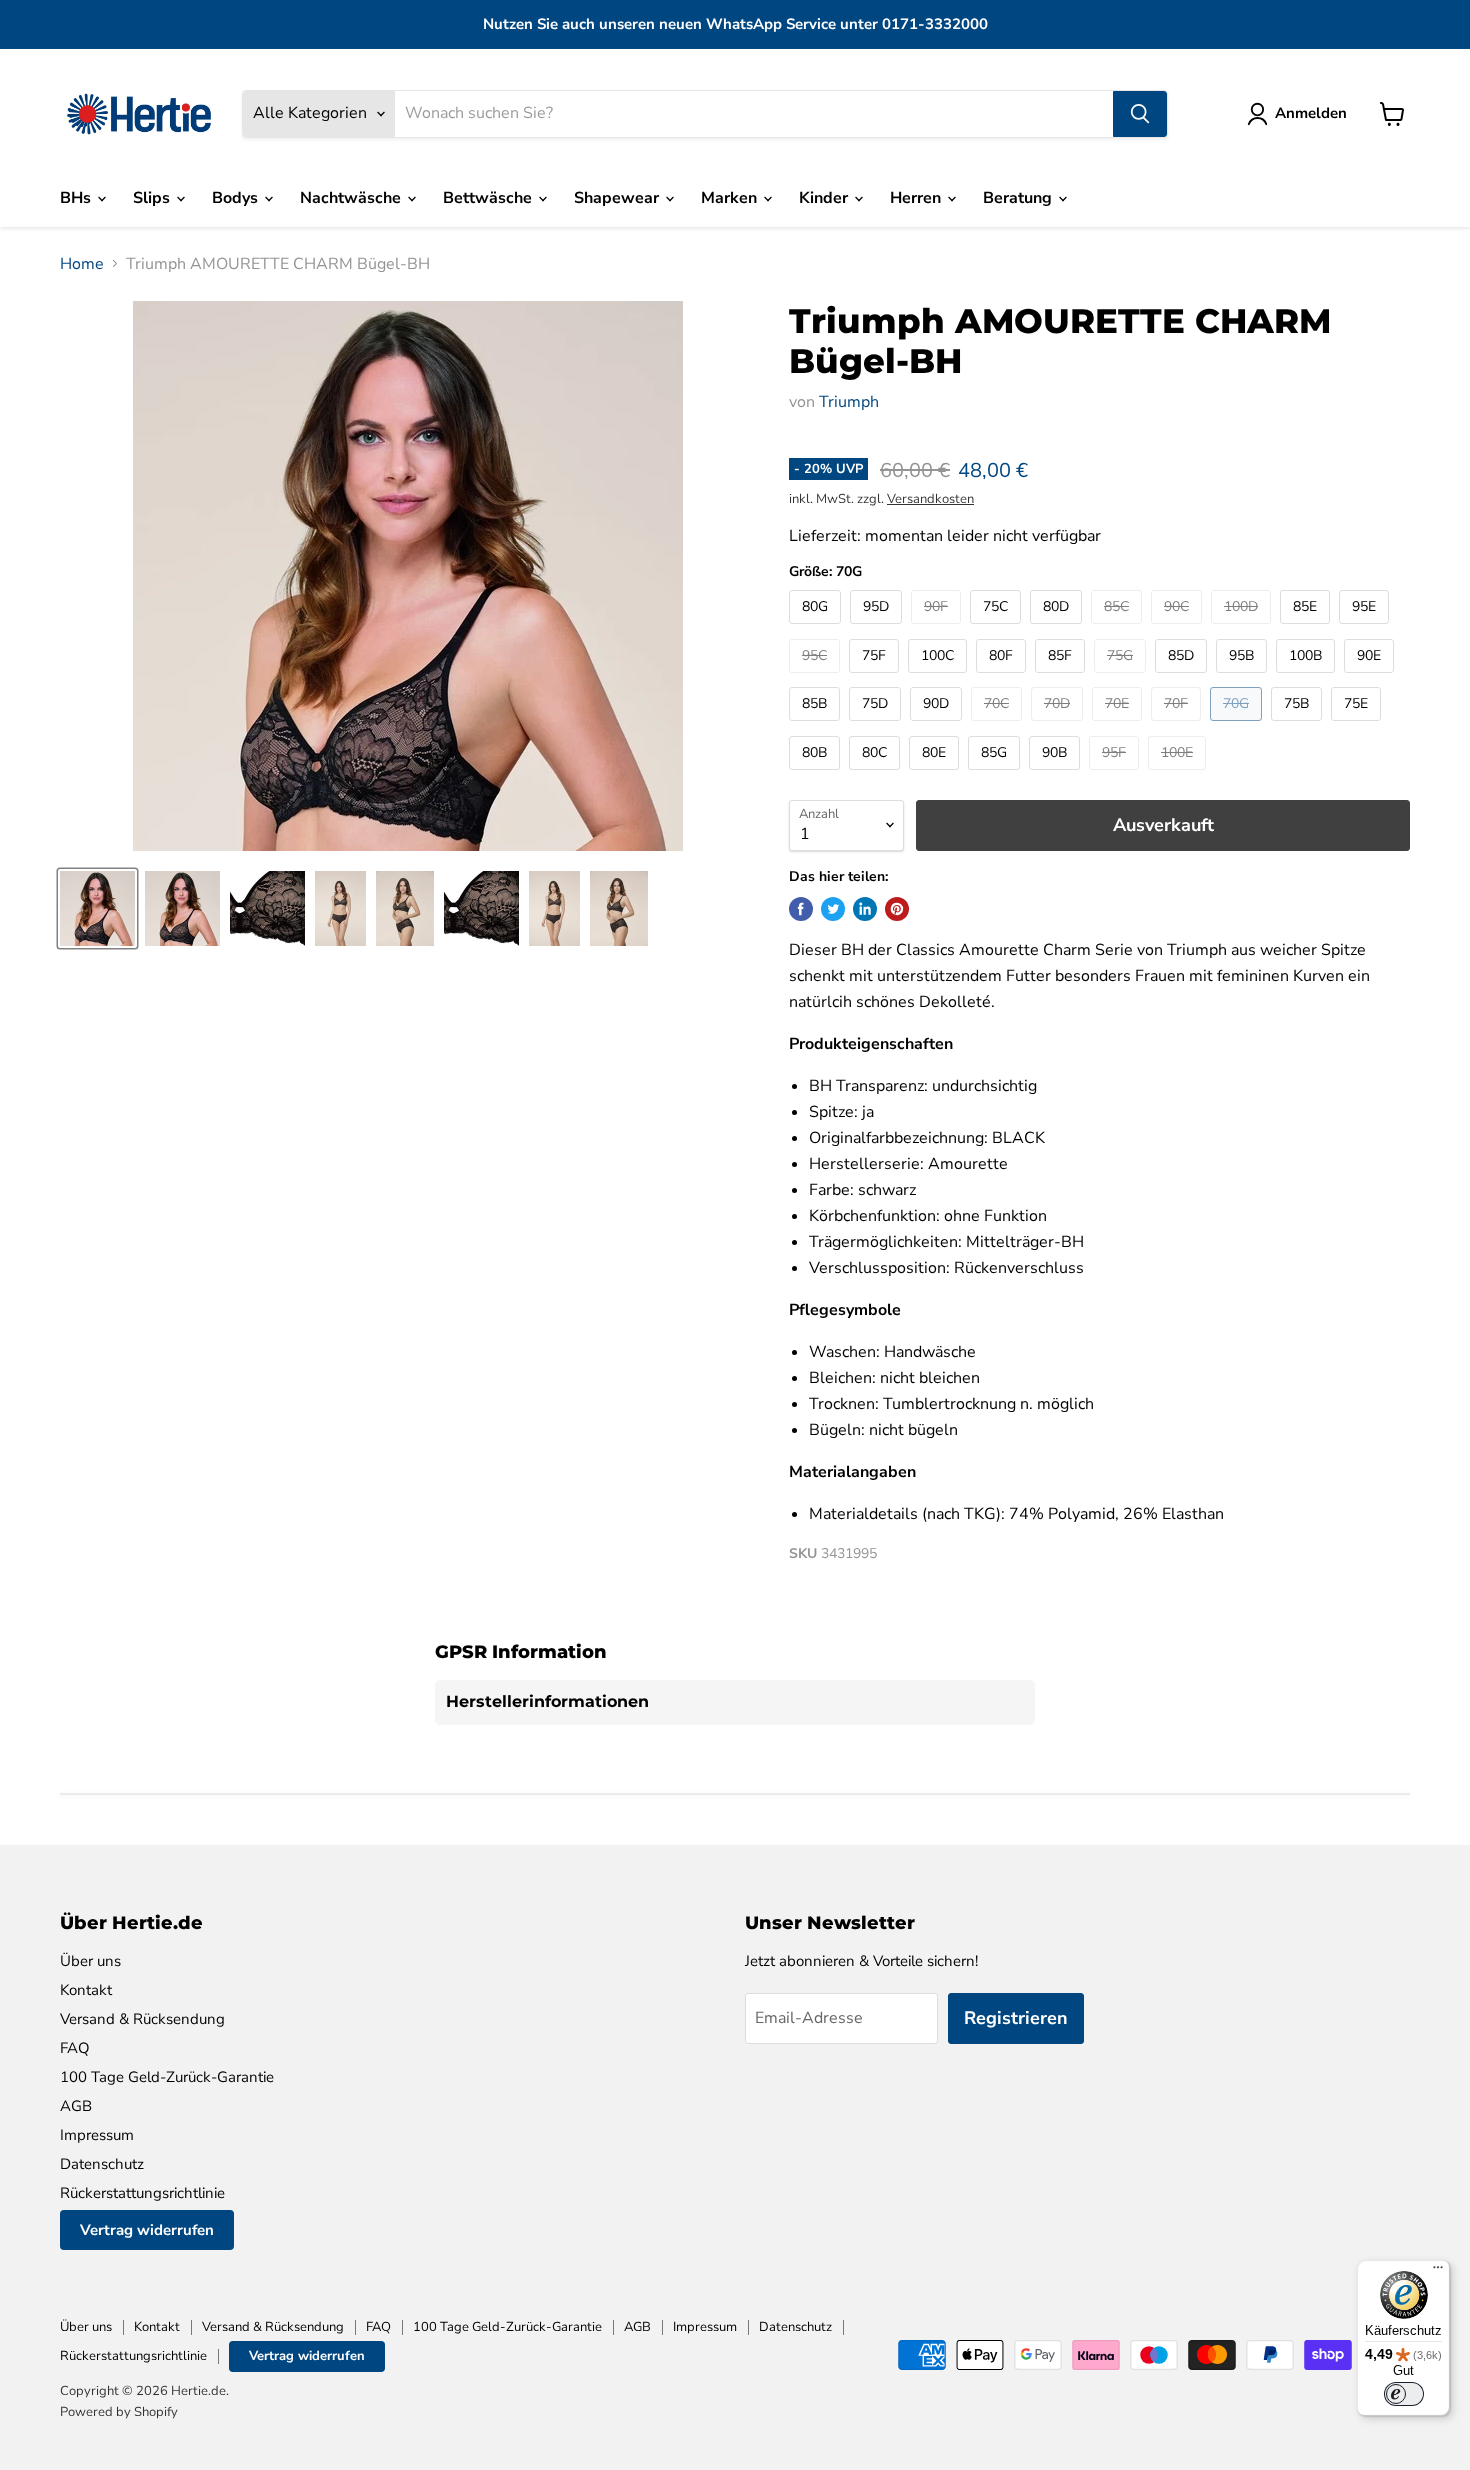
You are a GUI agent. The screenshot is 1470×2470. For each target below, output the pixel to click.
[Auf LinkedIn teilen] (865, 909)
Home (82, 264)
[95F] (1116, 775)
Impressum (97, 2135)
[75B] (1299, 726)
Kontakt (86, 1990)
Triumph (849, 402)
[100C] (940, 678)
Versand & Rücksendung (142, 2019)
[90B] (1057, 775)
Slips (153, 198)
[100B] (1308, 678)
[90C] (1179, 629)
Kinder (825, 198)
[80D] (1058, 629)
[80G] (817, 629)
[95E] (1366, 629)
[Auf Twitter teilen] (833, 909)
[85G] (996, 775)
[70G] (1238, 726)
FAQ (75, 2048)
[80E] (936, 775)
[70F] (1178, 726)
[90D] (938, 726)
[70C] (999, 726)
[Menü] (1438, 2272)
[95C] (817, 678)
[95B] (1244, 678)
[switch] (1404, 2394)
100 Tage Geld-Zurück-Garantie (167, 2077)
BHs (77, 198)
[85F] (1062, 678)
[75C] (998, 629)
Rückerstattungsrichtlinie (142, 2193)
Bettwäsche (489, 198)
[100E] (1179, 775)
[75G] (1122, 678)
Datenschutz (102, 2164)
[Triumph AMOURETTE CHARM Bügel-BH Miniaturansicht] (97, 908)
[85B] (817, 726)
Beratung (1019, 198)
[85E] (1307, 629)
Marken (731, 198)
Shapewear (618, 198)
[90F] (938, 629)
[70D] (1059, 726)
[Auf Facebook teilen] (801, 909)
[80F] (1003, 678)
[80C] (877, 775)
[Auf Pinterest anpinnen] (897, 909)
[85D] (1183, 678)
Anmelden (1311, 113)
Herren (917, 198)
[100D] (1243, 629)
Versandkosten (930, 499)
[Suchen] (1140, 114)
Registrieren (1016, 2018)
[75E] (1358, 726)
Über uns (90, 1961)
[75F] (876, 678)
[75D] (877, 726)
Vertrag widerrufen (147, 2230)
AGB (76, 2106)
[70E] (1119, 726)
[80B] (817, 775)
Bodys (237, 198)
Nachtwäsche (352, 198)
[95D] (878, 629)
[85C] (1119, 629)
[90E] (1371, 678)
